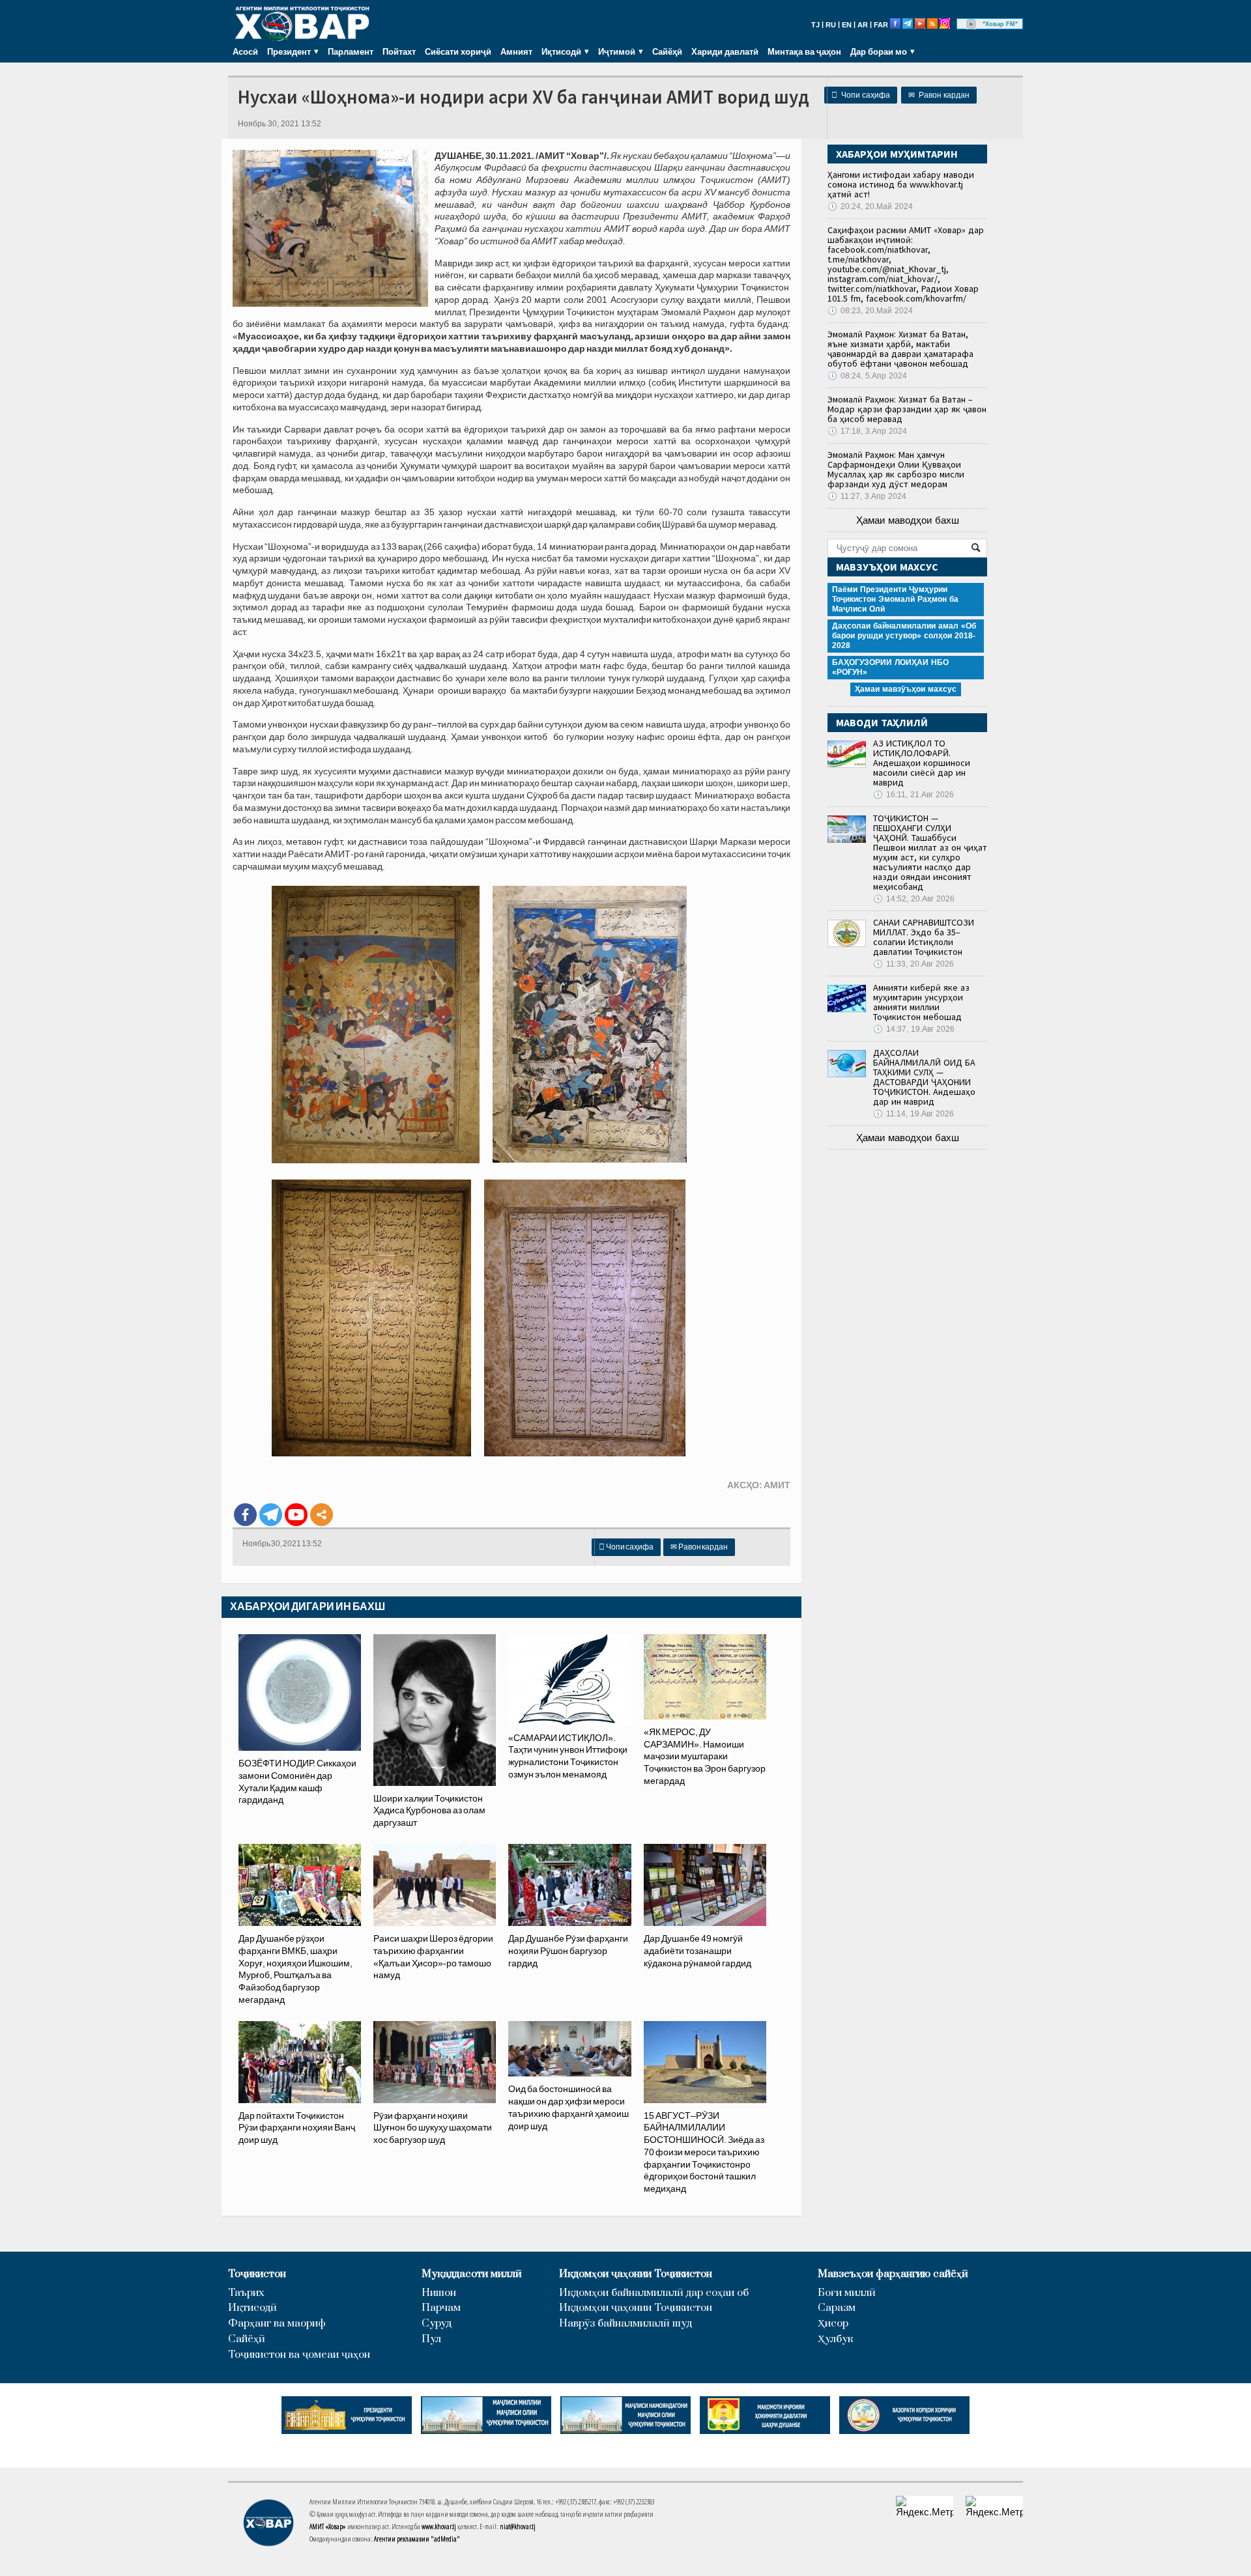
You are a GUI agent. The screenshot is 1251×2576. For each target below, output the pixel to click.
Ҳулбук (835, 2339)
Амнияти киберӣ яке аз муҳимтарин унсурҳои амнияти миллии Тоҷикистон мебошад (921, 1002)
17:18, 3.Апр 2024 (867, 431)
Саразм (837, 2308)
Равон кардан (939, 95)
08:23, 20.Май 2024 (870, 311)
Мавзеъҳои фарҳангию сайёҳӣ (893, 2274)
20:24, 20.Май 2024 (870, 206)
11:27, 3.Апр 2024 (867, 496)
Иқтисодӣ (252, 2308)
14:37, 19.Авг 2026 (914, 1029)
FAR (881, 25)
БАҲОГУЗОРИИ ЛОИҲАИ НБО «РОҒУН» (890, 667)
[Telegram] (271, 1515)
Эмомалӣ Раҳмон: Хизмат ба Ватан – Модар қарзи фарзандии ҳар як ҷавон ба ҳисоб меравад (907, 409)
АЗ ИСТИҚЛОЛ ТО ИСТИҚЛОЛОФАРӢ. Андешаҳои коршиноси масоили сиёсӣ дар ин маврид (922, 763)
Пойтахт (399, 51)
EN (847, 25)
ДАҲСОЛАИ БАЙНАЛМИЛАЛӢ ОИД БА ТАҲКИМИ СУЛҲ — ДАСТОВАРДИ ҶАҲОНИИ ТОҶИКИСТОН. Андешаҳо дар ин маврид (924, 1077)
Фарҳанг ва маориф (277, 2324)
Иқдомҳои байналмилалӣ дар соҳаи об (654, 2293)
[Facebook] (245, 1515)
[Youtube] (296, 1515)
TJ (815, 25)
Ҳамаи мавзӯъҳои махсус (906, 689)
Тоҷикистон (257, 2274)
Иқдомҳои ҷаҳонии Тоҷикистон (636, 2274)
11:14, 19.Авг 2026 (913, 1114)
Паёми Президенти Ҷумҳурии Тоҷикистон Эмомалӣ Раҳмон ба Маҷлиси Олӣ (895, 599)
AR (863, 25)
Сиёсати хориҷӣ (458, 51)
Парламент (351, 51)
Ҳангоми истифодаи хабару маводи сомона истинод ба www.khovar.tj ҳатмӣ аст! (901, 184)
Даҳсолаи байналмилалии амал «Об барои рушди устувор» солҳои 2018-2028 (904, 636)
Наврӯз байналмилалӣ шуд (625, 2324)
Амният (516, 51)
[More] (322, 1515)
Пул (431, 2339)
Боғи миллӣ (847, 2293)
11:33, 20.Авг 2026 (913, 964)
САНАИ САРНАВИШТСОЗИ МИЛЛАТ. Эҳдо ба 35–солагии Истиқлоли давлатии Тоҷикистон (924, 937)
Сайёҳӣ (667, 51)
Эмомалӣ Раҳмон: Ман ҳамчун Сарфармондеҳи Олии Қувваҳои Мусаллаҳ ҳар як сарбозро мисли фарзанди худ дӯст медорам (896, 469)
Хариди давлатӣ (725, 51)
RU (831, 25)
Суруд (437, 2324)
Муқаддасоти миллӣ (472, 2274)
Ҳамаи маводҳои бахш (908, 520)
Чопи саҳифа (861, 95)
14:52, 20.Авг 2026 (914, 899)
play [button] (971, 24)
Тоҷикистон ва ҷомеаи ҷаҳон (299, 2355)
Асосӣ (245, 51)
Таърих (246, 2293)
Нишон (439, 2293)
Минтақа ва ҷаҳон (804, 51)
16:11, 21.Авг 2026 (913, 795)
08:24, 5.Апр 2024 (867, 376)
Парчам (441, 2308)
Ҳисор (833, 2324)
